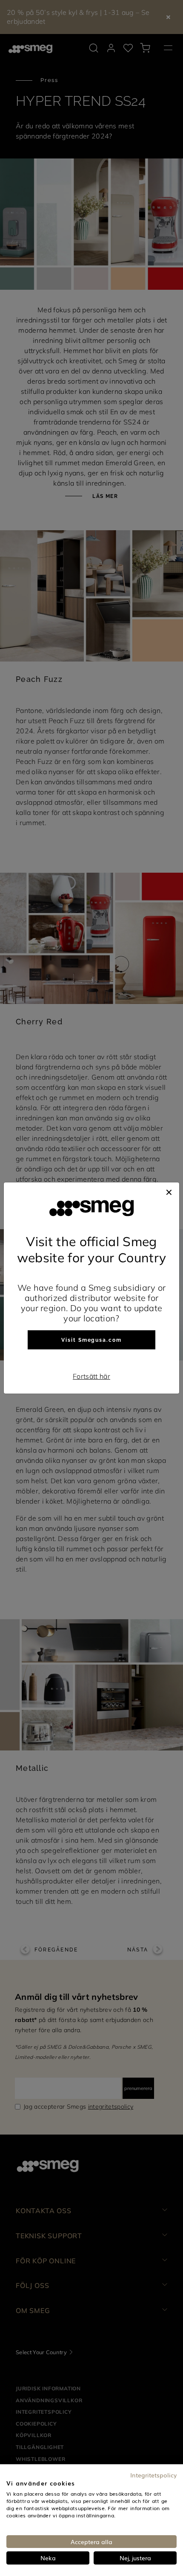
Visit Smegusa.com (91, 1340)
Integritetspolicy (153, 2475)
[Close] (169, 1191)
